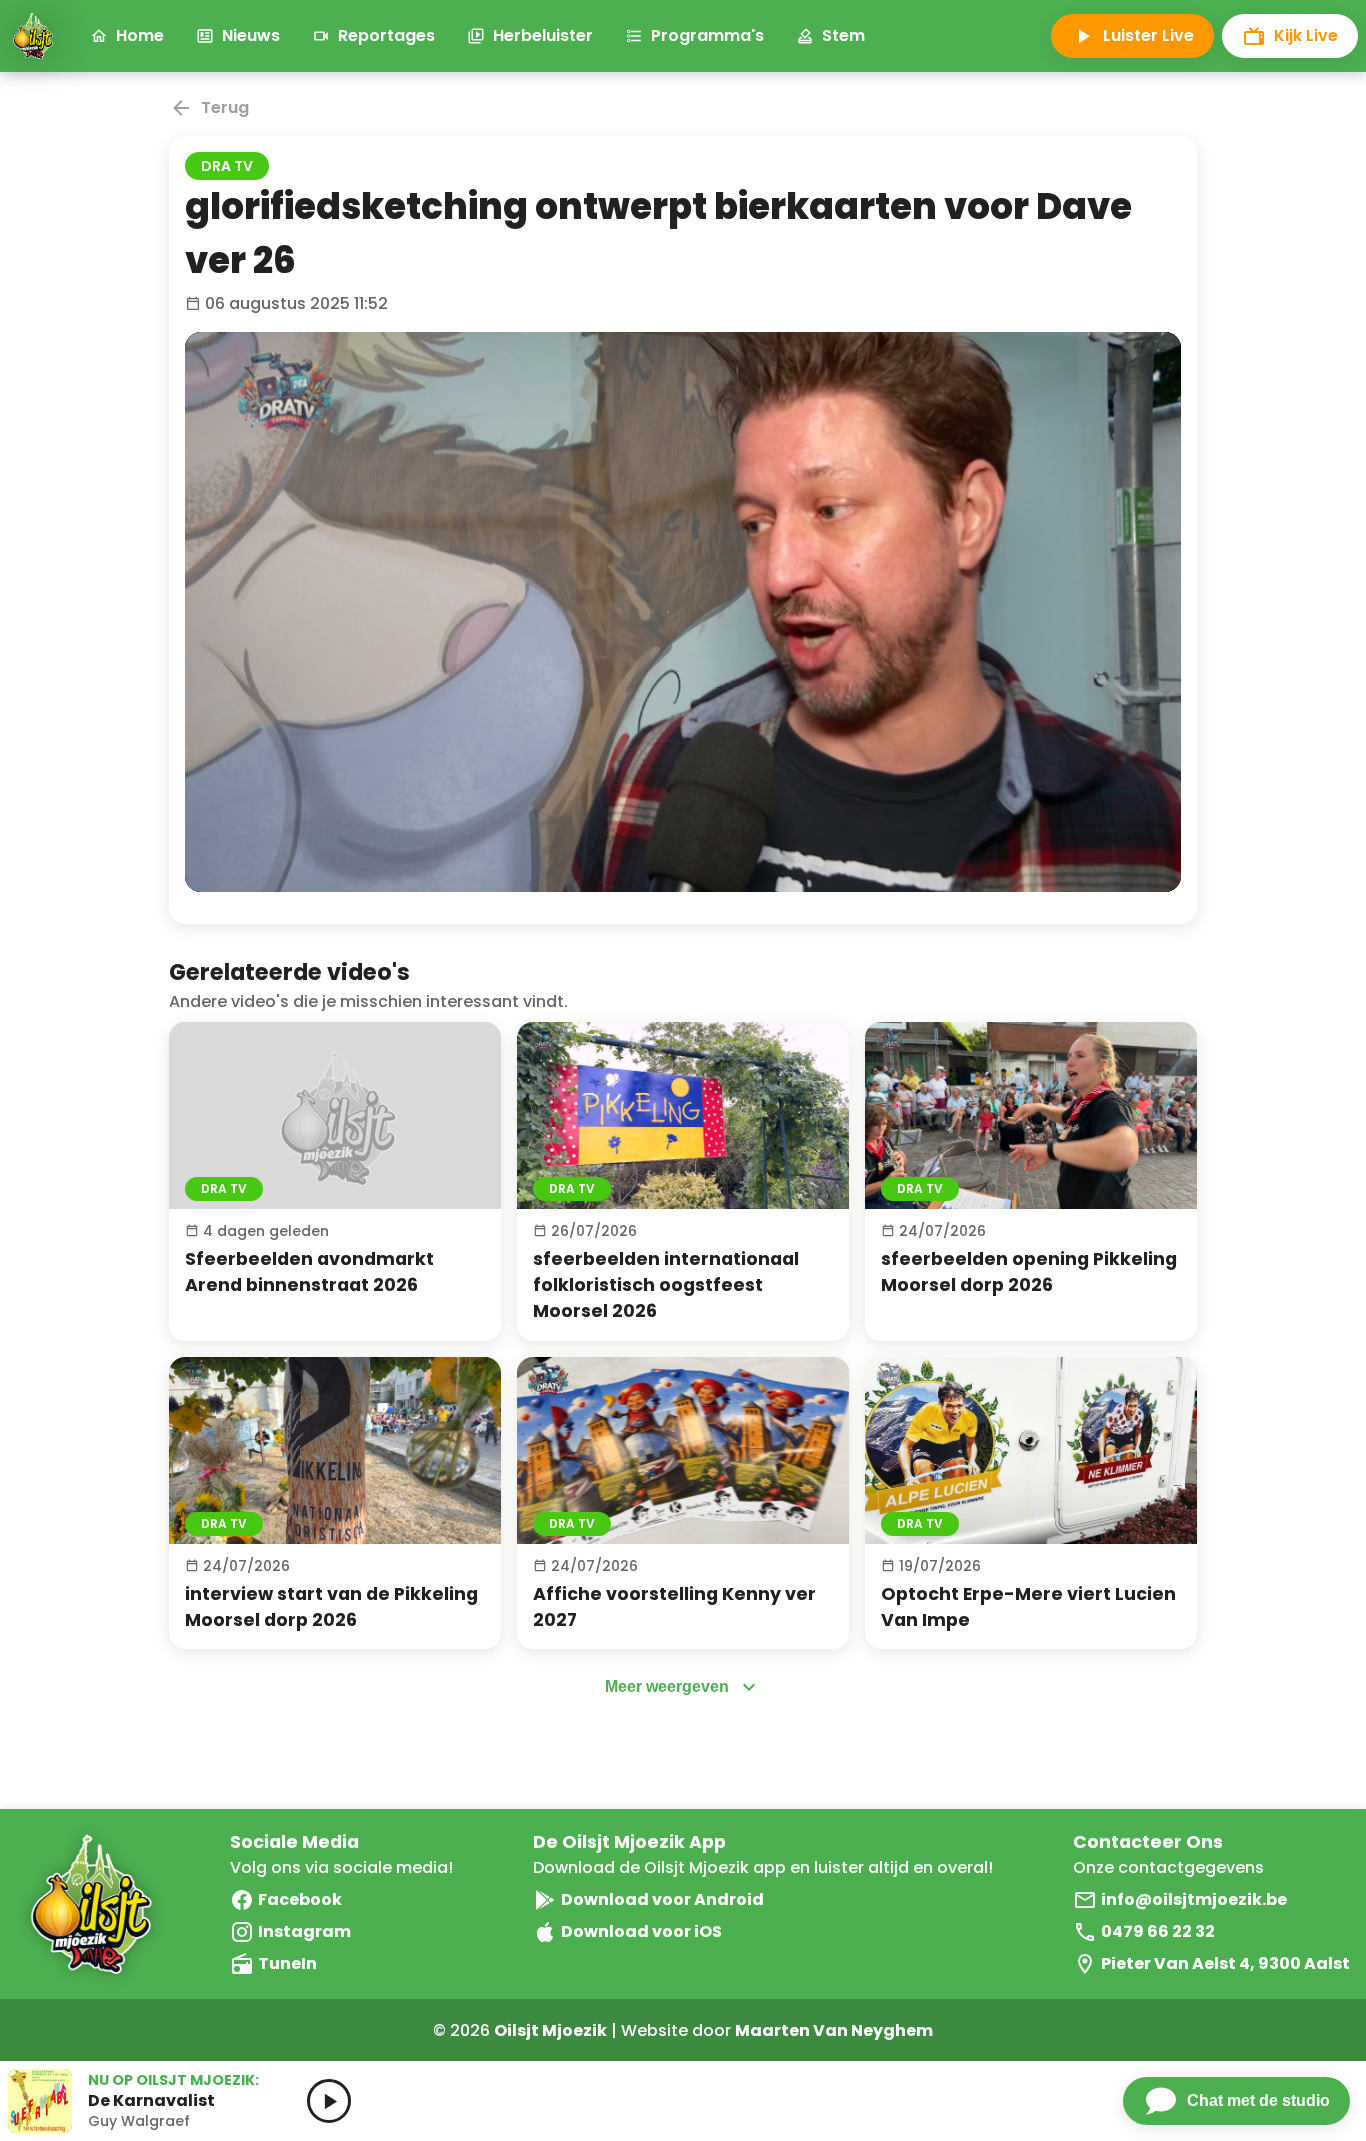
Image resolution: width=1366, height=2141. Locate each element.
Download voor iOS (641, 1931)
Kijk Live (1306, 35)
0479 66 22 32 (1158, 1931)
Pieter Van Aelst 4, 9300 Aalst (1225, 1963)
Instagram (304, 1931)
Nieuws (251, 35)
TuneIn (287, 1963)
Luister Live (1148, 35)
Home (140, 35)
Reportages (386, 35)
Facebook (300, 1899)
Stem (843, 35)
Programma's (707, 35)
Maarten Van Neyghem (834, 2030)
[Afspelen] (335, 1115)
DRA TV (227, 166)
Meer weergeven (667, 1686)
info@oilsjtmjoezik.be (1194, 1899)
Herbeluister (543, 35)
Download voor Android (662, 1899)
